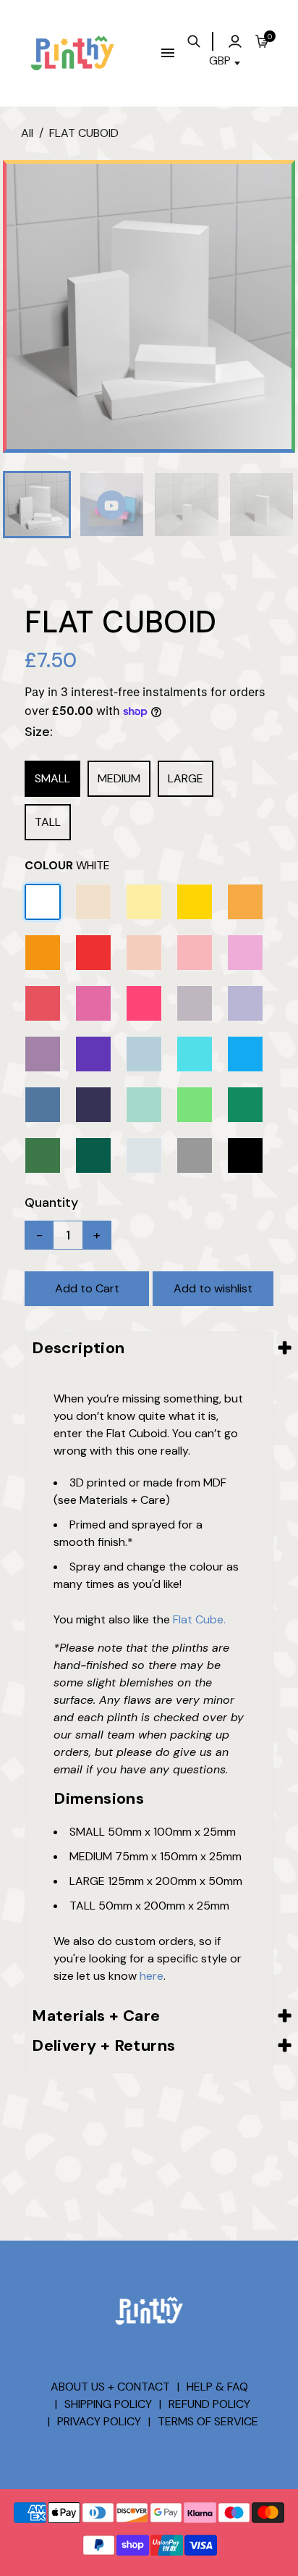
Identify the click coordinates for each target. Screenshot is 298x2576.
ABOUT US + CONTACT (110, 2387)
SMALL (52, 778)
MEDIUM (119, 778)
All (27, 133)
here (152, 1976)
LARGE (186, 778)
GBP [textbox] (220, 60)
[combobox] (226, 63)
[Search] (198, 41)
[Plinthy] (72, 52)
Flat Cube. (199, 1619)
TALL (48, 822)
